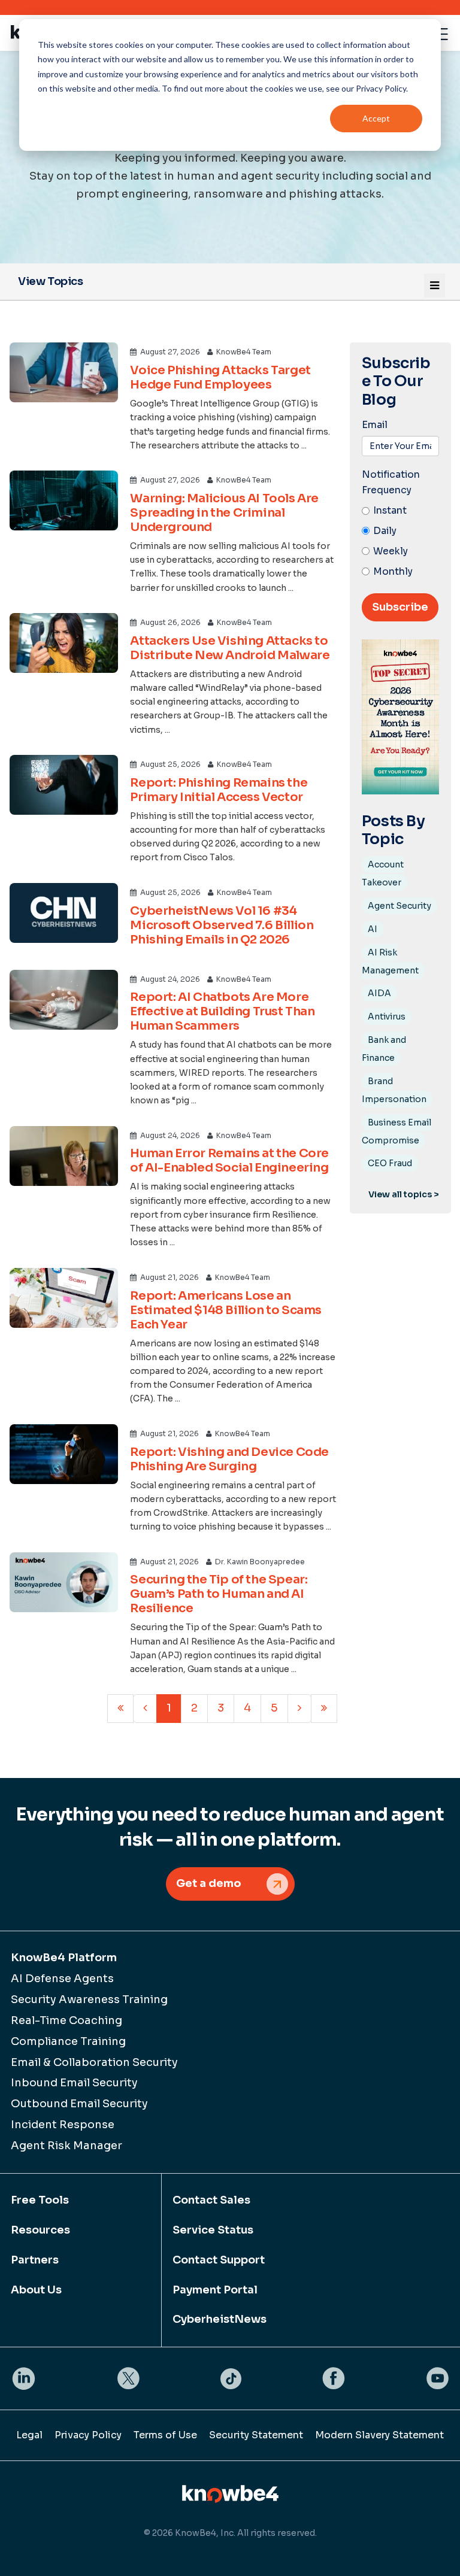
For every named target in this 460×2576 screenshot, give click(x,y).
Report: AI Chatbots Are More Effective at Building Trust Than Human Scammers (222, 1011)
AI (373, 929)
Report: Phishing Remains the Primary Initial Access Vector (219, 790)
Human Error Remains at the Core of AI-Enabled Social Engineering (229, 1160)
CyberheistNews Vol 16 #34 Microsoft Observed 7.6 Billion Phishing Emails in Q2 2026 (222, 925)
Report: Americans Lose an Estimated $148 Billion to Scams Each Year (226, 1310)
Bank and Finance (384, 1049)
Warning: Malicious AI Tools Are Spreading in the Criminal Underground (224, 513)
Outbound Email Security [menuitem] (79, 2104)
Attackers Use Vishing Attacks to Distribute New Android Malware (230, 648)
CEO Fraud (390, 1163)
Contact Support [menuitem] (219, 2260)
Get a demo (209, 1883)
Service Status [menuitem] (213, 2230)
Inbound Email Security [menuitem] (74, 2083)
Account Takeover (383, 873)
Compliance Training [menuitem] (68, 2041)
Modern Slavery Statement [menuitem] (379, 2435)
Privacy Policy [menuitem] (88, 2435)
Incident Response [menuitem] (63, 2125)
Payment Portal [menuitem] (215, 2290)
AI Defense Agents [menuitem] (62, 1979)
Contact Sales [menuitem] (211, 2200)
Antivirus (387, 1017)
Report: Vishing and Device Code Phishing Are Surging (229, 1459)
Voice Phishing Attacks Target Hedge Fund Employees (220, 377)
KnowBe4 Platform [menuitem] (64, 1958)
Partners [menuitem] (35, 2260)
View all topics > (404, 1194)
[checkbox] (400, 541)
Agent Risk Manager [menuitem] (66, 2146)
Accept (376, 118)
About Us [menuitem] (36, 2290)
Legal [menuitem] (29, 2435)
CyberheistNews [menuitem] (220, 2319)
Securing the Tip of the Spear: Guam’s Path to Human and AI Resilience (219, 1594)
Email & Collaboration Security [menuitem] (94, 2062)
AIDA (379, 993)
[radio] (400, 511)
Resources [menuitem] (40, 2230)
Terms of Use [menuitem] (165, 2435)
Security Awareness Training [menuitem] (89, 1999)
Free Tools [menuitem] (40, 2200)
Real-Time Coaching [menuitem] (66, 2020)
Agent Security (400, 906)
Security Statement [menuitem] (256, 2435)
